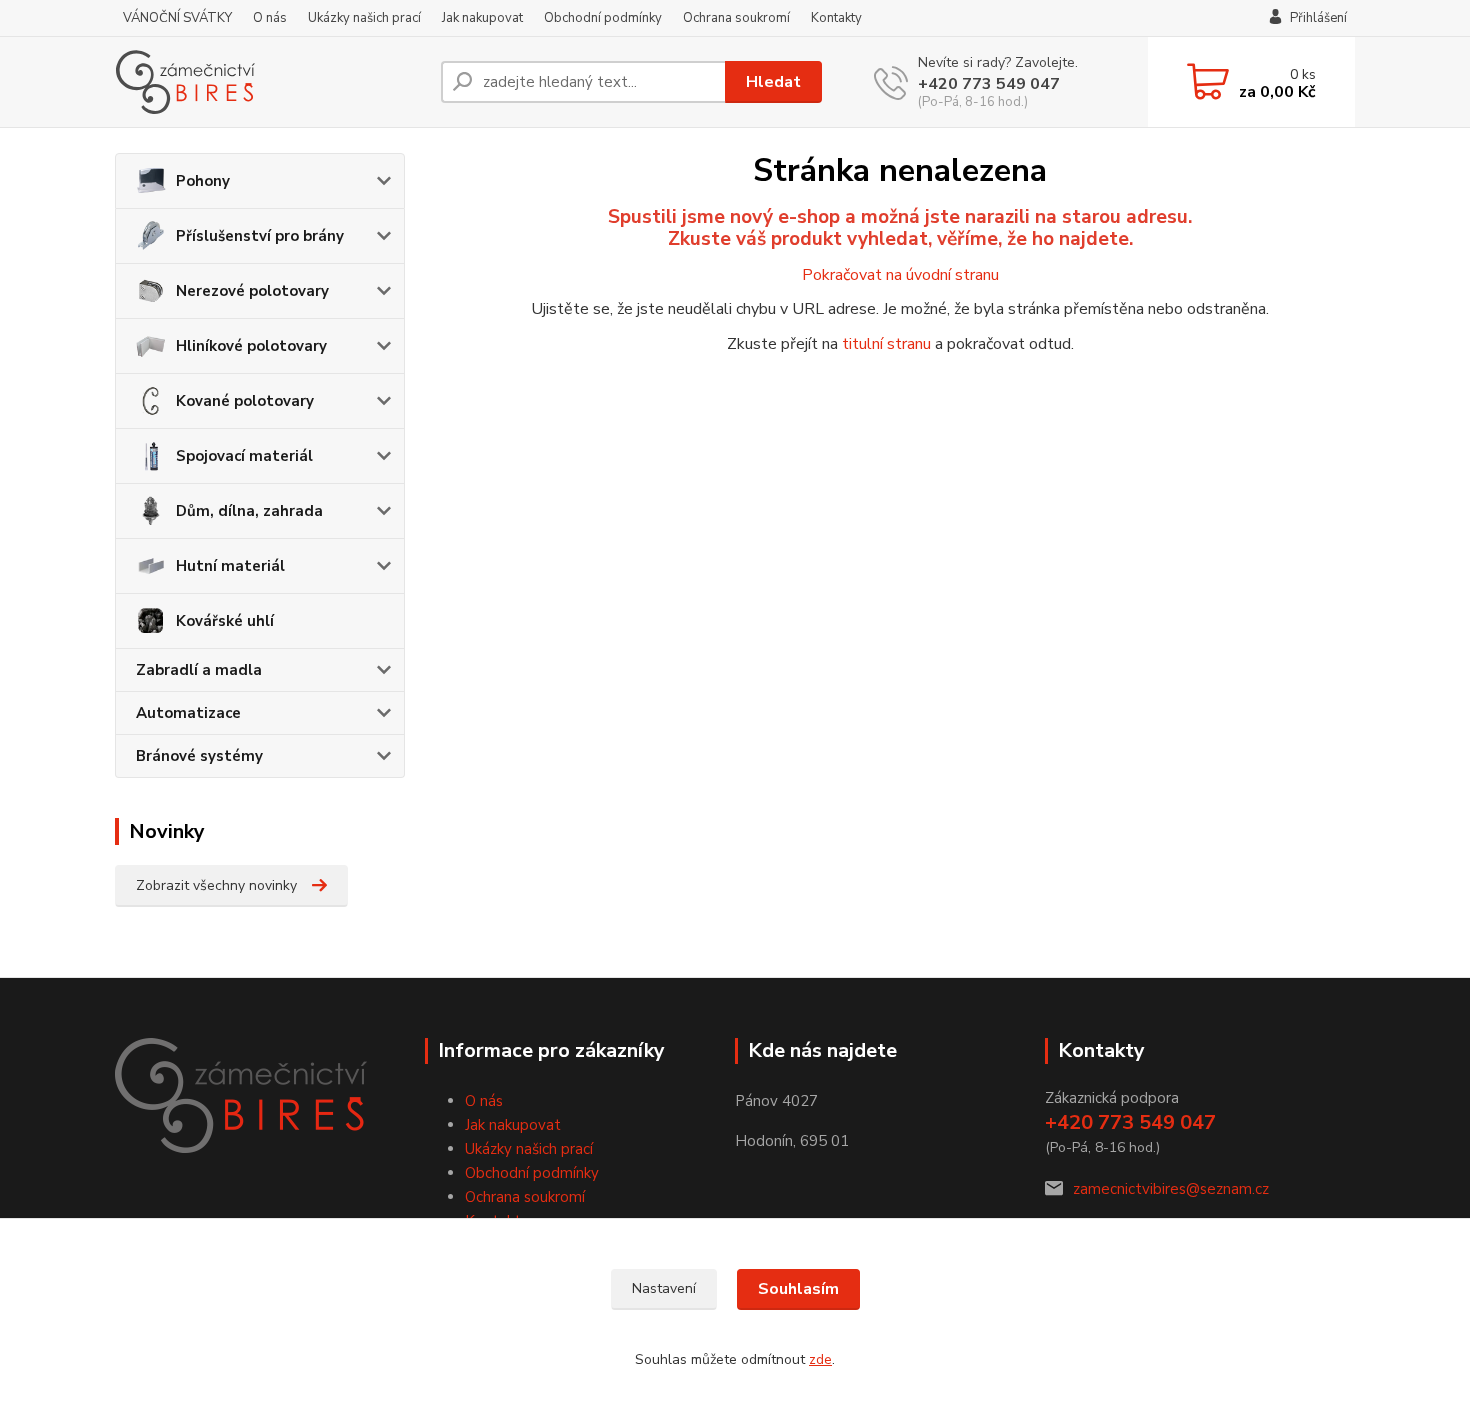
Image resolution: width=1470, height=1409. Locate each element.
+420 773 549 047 (989, 84)
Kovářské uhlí (225, 621)
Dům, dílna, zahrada (249, 511)
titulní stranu (886, 344)
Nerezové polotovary (252, 291)
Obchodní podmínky (603, 18)
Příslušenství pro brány (260, 236)
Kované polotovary (245, 401)
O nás (270, 18)
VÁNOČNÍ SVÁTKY (177, 18)
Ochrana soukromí (736, 18)
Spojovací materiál (244, 456)
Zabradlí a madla (199, 670)
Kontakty (836, 18)
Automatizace (188, 713)
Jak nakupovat (482, 18)
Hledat (773, 82)
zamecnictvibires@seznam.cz (1171, 1189)
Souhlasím (798, 1289)
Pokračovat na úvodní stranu (900, 275)
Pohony (203, 181)
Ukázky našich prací (364, 18)
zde (820, 1359)
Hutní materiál (230, 566)
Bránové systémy (199, 756)
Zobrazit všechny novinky (216, 885)
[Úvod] (270, 82)
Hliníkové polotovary (251, 346)
